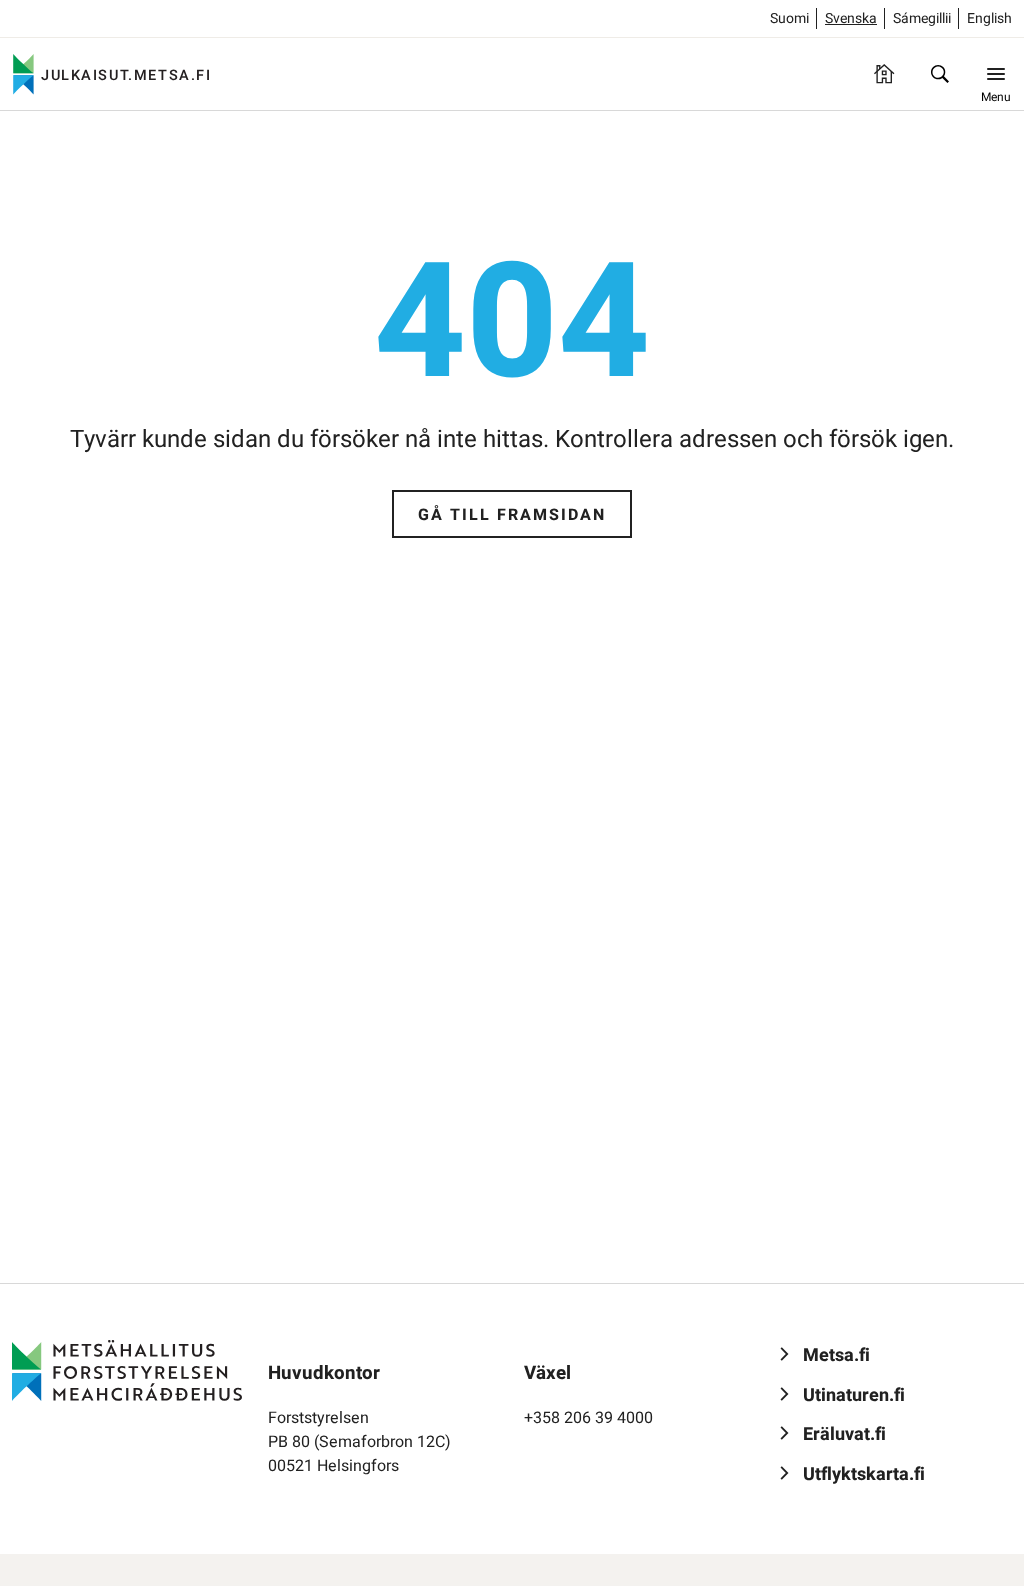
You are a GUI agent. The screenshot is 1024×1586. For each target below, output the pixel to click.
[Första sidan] (884, 74)
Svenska (851, 18)
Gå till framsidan (512, 515)
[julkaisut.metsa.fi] (127, 1370)
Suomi (789, 18)
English (989, 18)
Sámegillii (922, 18)
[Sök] (940, 74)
